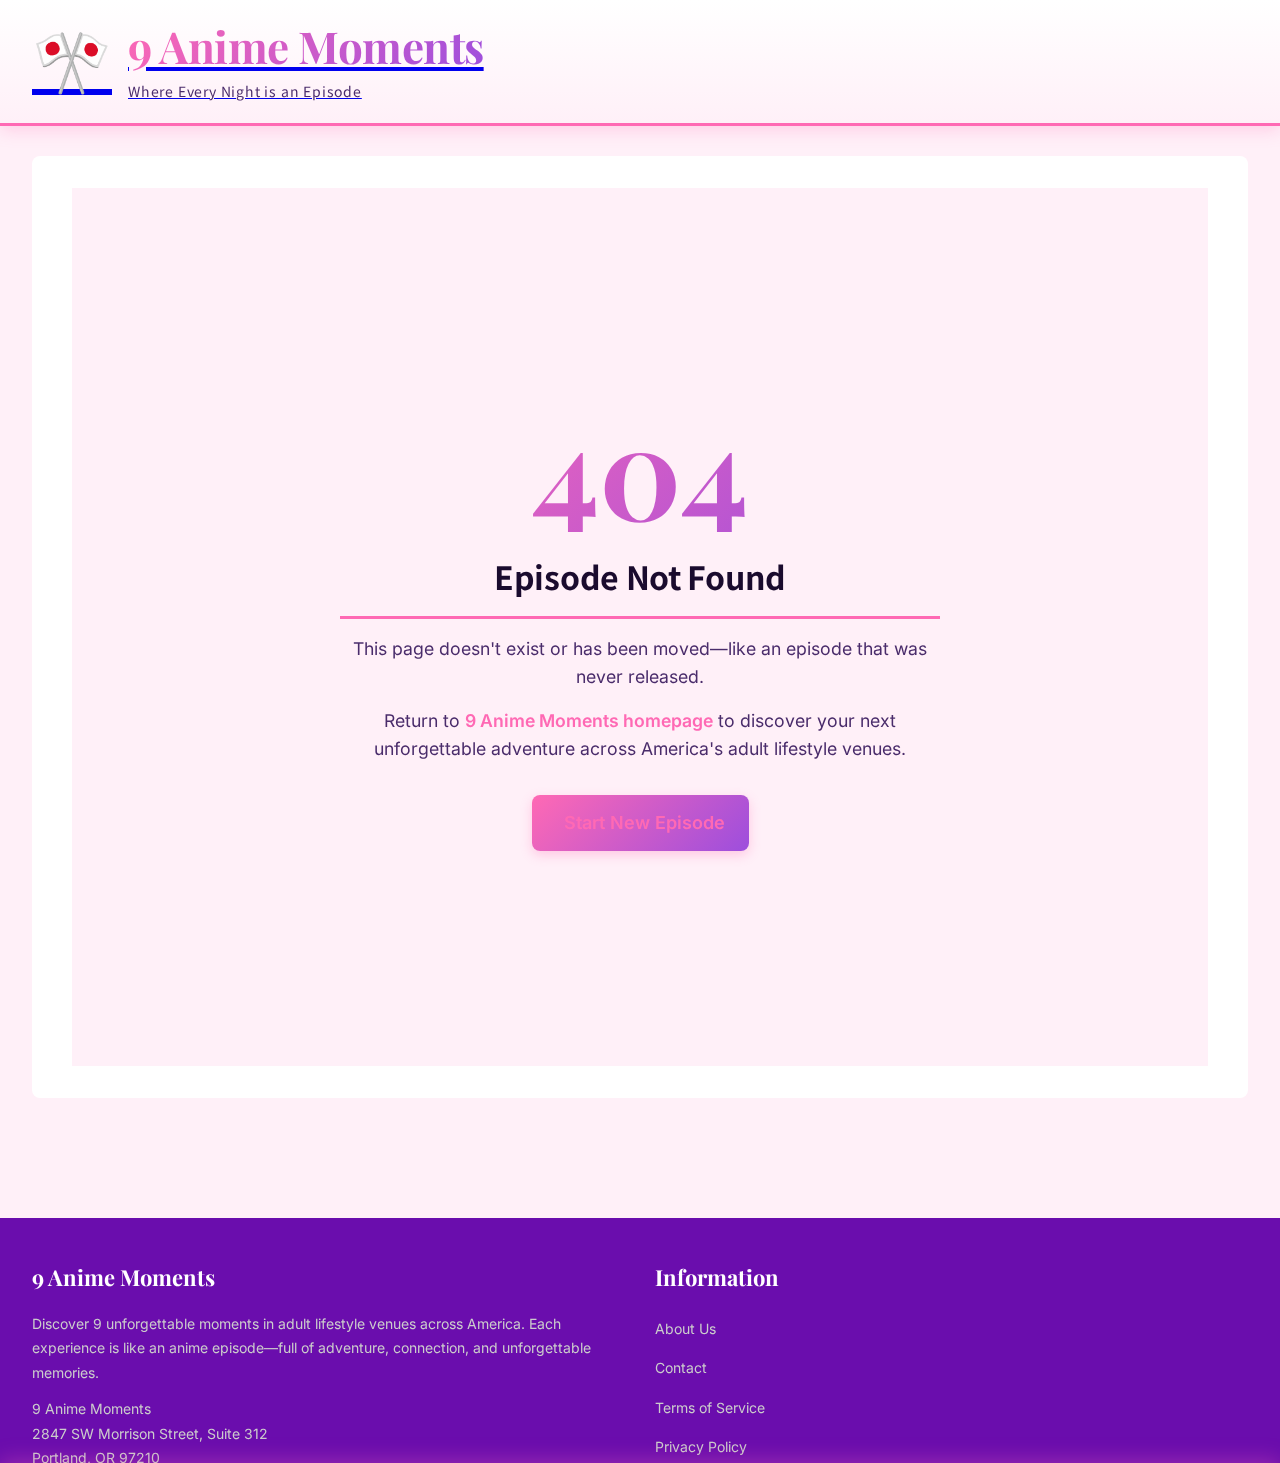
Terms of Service (710, 1407)
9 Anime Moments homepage (589, 720)
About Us (685, 1328)
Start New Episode (644, 822)
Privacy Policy (701, 1446)
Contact (681, 1367)
